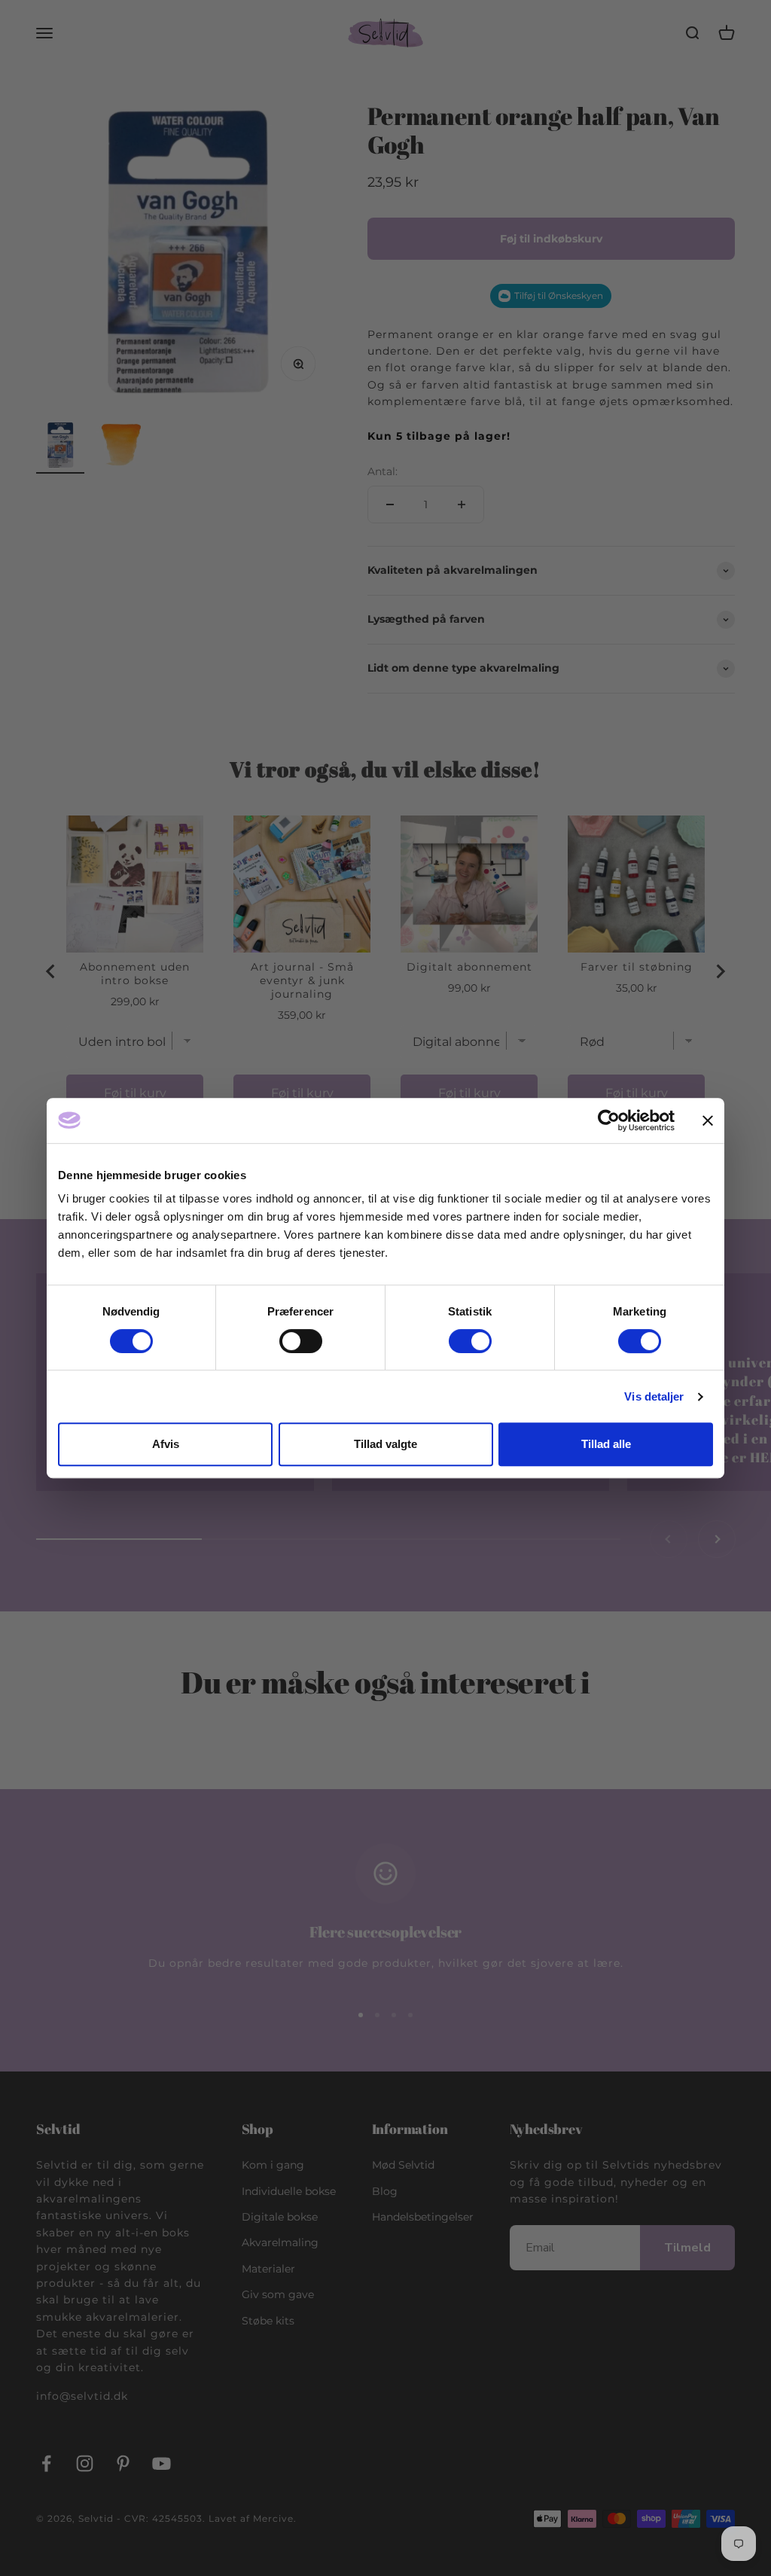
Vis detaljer (654, 1396)
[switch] (301, 1341)
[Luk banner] (708, 1120)
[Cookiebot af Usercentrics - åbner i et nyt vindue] (609, 1120)
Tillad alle (606, 1444)
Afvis (166, 1444)
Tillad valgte (385, 1444)
